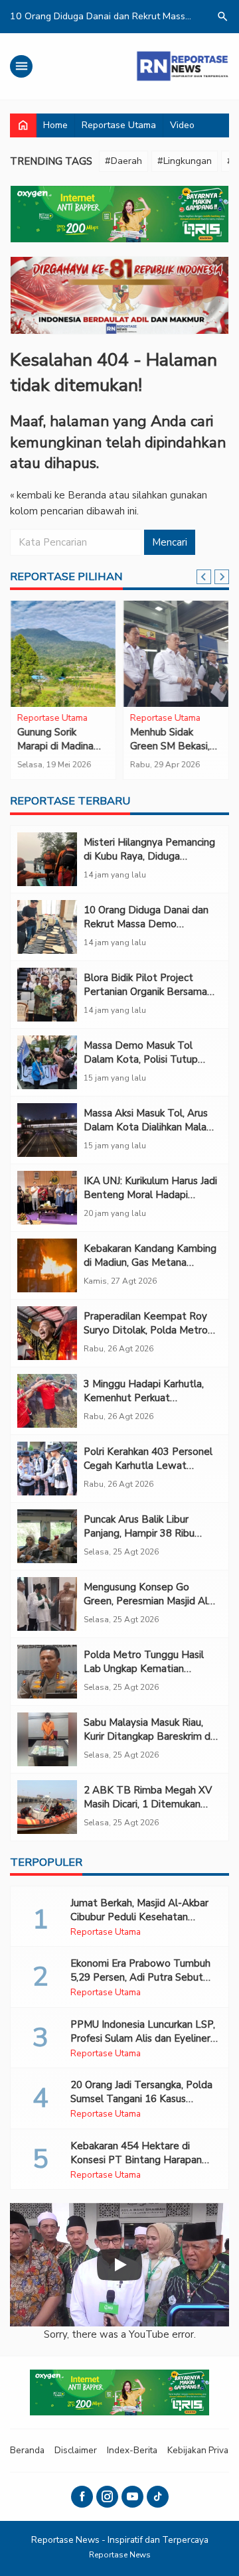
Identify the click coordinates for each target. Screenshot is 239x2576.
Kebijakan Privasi (201, 2450)
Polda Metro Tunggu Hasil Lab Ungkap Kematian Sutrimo (144, 1669)
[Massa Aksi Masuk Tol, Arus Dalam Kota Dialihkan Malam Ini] (47, 1130)
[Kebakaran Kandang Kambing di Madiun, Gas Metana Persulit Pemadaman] (47, 1265)
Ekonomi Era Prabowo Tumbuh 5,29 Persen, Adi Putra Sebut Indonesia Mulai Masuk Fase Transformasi (140, 1984)
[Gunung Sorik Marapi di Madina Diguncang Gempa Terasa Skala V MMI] (63, 654)
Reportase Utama (119, 125)
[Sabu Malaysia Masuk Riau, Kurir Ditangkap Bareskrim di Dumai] (47, 1739)
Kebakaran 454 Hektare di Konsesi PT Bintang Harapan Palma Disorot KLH (136, 2160)
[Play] (119, 2265)
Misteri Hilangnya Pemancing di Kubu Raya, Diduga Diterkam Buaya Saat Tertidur (149, 863)
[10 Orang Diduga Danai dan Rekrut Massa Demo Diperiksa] (47, 927)
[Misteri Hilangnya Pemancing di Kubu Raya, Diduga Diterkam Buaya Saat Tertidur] (47, 859)
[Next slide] (222, 577)
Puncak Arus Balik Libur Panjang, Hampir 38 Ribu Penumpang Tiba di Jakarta (145, 1533)
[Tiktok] (158, 2497)
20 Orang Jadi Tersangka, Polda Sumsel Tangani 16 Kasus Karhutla (141, 2099)
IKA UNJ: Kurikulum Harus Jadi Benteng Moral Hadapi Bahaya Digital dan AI (150, 1195)
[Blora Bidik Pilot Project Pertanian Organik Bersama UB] (47, 995)
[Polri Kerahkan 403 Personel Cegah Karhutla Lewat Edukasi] (47, 1469)
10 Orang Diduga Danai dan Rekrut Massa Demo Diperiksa (146, 924)
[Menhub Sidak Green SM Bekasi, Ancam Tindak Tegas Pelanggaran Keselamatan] (176, 654)
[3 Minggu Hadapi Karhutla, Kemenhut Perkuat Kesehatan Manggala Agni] (47, 1401)
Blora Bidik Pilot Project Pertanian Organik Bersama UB (145, 992)
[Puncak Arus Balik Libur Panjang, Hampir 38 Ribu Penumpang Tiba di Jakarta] (47, 1536)
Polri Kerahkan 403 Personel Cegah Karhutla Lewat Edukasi (148, 1466)
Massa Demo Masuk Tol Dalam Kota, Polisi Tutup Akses (141, 1059)
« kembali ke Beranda (58, 495)
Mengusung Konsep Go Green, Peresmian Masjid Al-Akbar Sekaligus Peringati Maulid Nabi (148, 1608)
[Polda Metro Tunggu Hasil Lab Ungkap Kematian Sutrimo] (47, 1672)
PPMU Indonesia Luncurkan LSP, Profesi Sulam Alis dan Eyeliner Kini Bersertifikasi (143, 2038)
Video (182, 125)
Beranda (27, 2450)
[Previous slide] (204, 577)
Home (55, 125)
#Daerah (123, 161)
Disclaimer (76, 2450)
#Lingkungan (185, 161)
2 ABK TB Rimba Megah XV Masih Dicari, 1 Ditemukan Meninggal (148, 1804)
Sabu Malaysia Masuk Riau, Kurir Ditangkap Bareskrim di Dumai (148, 1736)
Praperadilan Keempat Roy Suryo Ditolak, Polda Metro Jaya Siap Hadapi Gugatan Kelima (146, 1337)
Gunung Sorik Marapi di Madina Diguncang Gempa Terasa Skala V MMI (62, 753)
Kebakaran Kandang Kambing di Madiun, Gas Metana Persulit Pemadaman (150, 1262)
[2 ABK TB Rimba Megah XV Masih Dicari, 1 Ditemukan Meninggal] (47, 1807)
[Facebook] (82, 2497)
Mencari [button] (170, 542)
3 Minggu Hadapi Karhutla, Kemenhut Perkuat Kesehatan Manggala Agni (144, 1398)
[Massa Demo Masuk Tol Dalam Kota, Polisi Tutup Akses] (47, 1062)
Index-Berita (132, 2450)
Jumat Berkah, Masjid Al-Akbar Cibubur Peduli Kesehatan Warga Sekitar (139, 1917)
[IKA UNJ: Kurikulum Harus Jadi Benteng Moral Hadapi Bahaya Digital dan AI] (47, 1198)
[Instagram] (107, 2497)
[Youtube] (132, 2497)
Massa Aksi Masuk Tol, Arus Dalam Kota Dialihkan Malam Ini (149, 1127)
